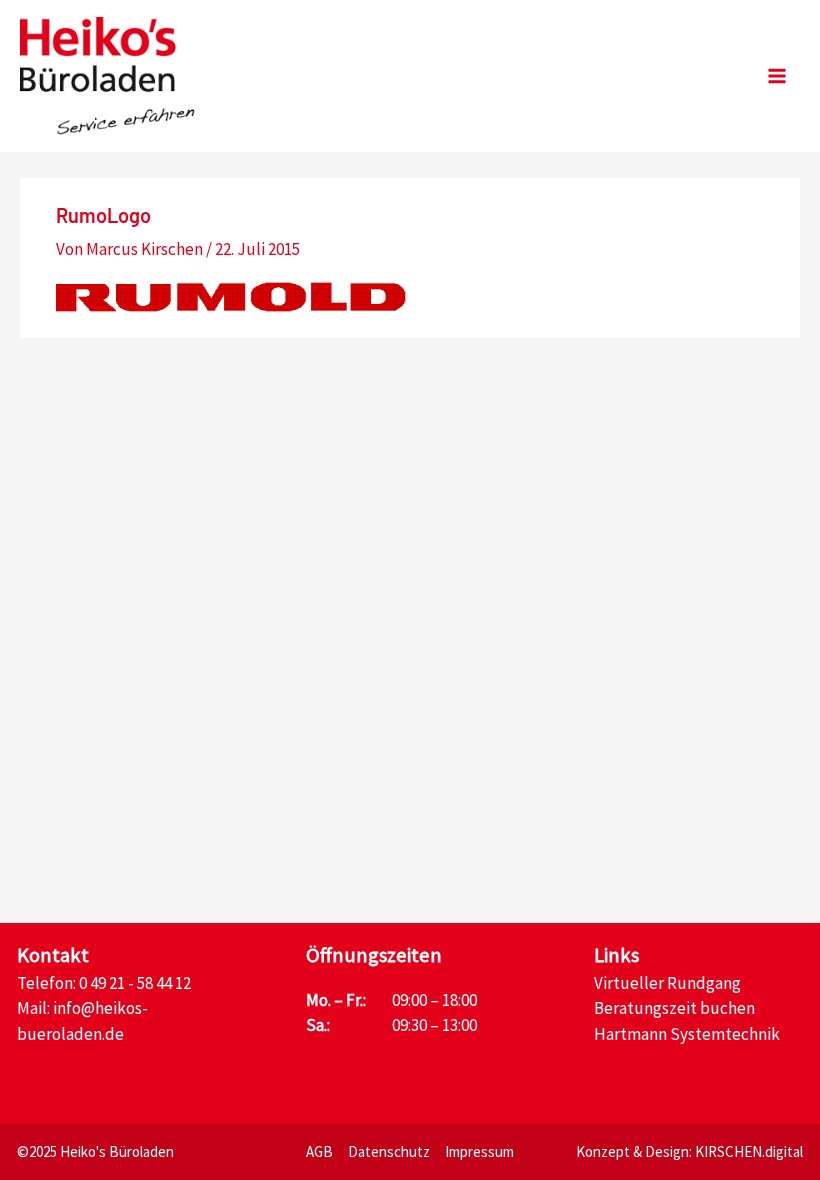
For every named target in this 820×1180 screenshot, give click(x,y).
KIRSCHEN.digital (749, 1151)
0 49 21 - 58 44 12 (135, 983)
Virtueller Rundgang (667, 983)
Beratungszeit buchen (674, 1008)
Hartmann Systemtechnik (687, 1034)
